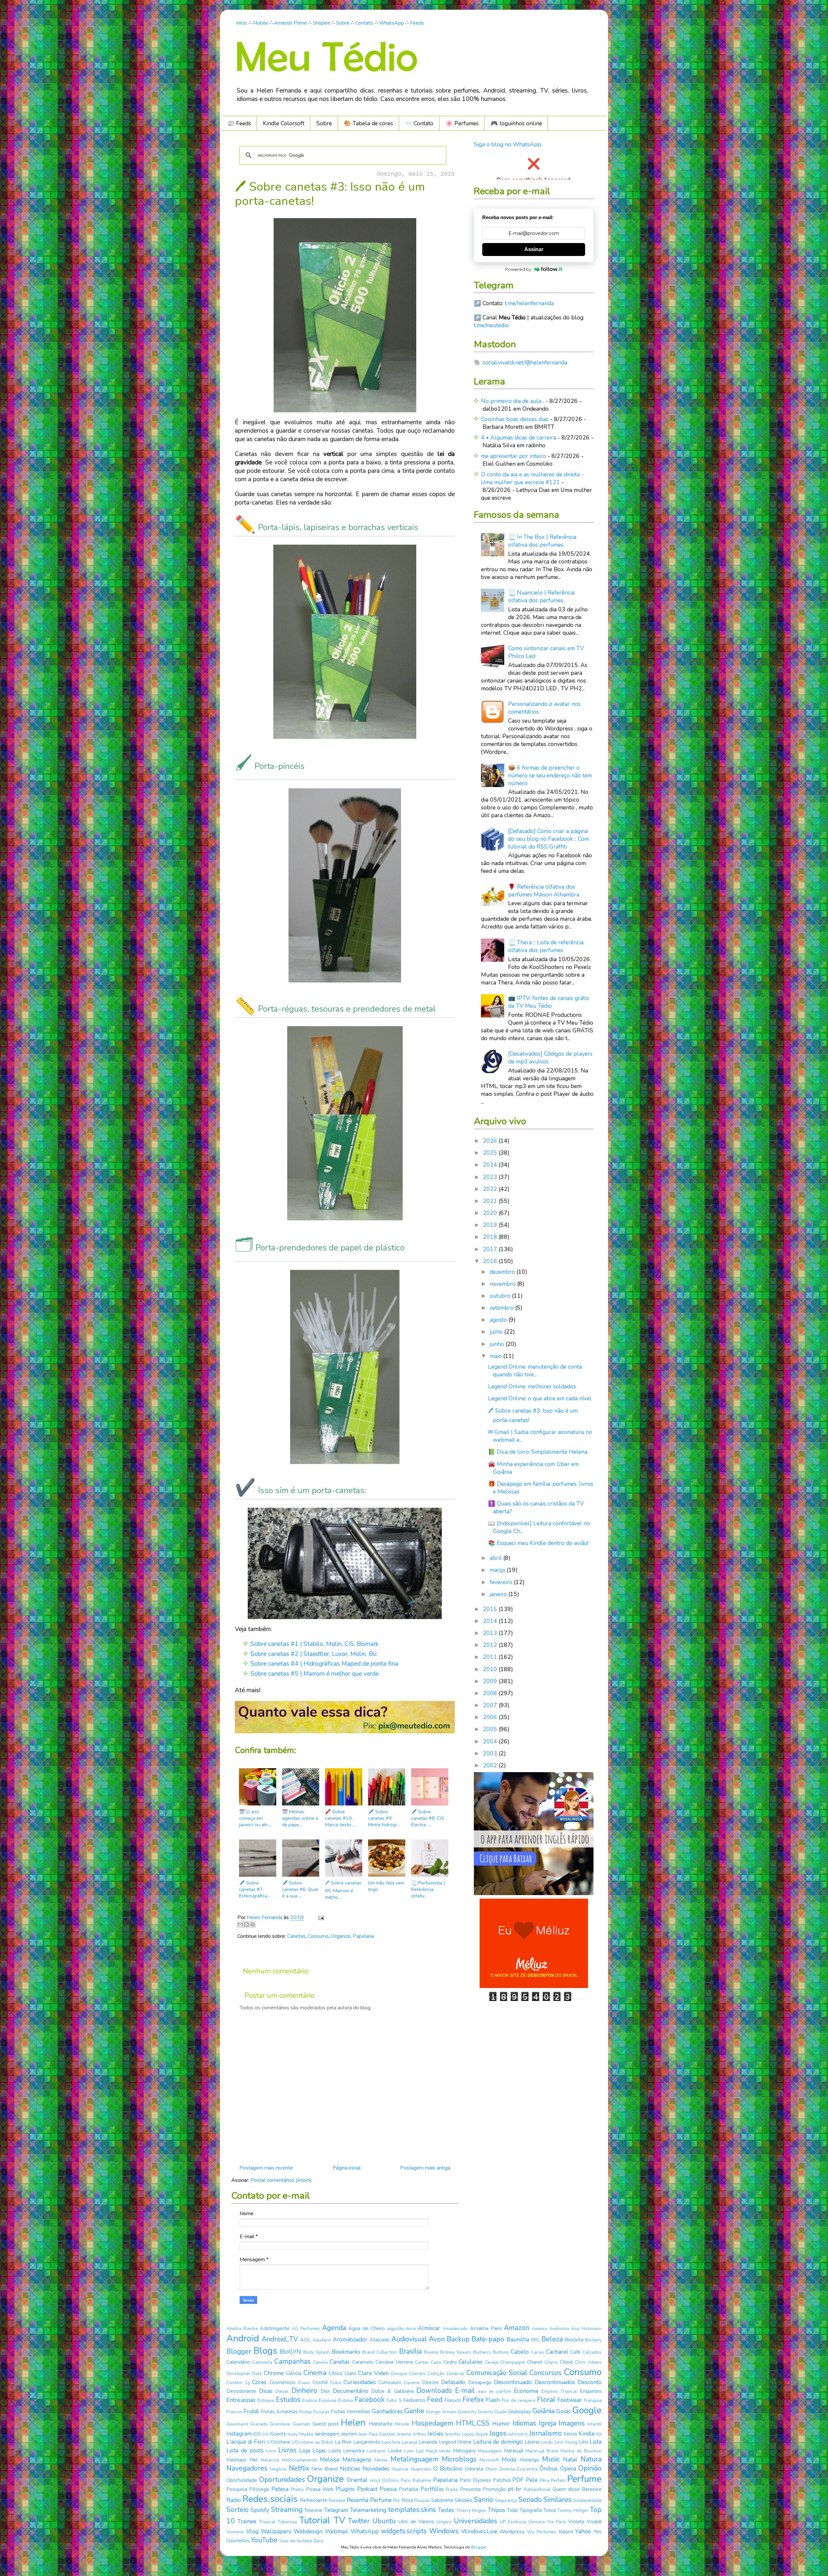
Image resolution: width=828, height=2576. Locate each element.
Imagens (572, 2423)
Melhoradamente (300, 2460)
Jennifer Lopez (459, 2434)
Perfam (558, 2480)
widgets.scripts (404, 2531)
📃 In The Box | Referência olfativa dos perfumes (542, 541)
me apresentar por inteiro (513, 456)
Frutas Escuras (314, 2412)
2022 (491, 1189)
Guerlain (301, 2424)
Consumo (318, 1936)
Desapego (480, 2382)
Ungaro (444, 2522)
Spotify (260, 2510)
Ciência (294, 2373)
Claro (350, 2373)
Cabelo (520, 2352)
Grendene (280, 2424)
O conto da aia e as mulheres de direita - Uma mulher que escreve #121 (532, 478)
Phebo (297, 2489)
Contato (364, 23)
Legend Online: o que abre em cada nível (540, 1398)
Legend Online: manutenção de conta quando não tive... (535, 1371)
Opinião (590, 2468)
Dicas (266, 2391)
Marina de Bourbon (581, 2451)
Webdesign (308, 2531)
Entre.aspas (241, 2400)
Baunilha (518, 2339)
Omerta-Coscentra (518, 2469)
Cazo (436, 2362)
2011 (491, 1657)
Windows (444, 2531)
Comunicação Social (497, 2373)
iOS (257, 2434)
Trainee (247, 2521)
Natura (591, 2459)
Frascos (234, 2412)
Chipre (551, 2362)
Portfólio (432, 2489)
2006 (491, 1717)
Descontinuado (513, 2382)
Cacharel (557, 2352)
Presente (470, 2489)
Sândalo (463, 2500)
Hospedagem (433, 2423)
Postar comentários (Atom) (281, 2180)
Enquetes (591, 2391)
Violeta (576, 2522)
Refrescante (314, 2500)
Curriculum (390, 2382)
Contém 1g (238, 2383)
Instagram (239, 2434)
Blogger (239, 2351)
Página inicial (347, 2168)
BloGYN (290, 2352)
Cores (259, 2382)
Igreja (547, 2423)
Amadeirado (455, 2329)
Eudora (310, 2400)
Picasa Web (320, 2489)
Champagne (513, 2362)
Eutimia (346, 2400)
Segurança (506, 2500)
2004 (491, 1741)
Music (551, 2459)
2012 (491, 1645)
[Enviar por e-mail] (240, 1924)
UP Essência (513, 2522)
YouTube (264, 2540)
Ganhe (414, 2411)
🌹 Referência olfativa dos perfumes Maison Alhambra (544, 891)
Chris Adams (588, 2362)
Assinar (534, 249)
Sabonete (442, 2500)
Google (587, 2410)
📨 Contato (419, 123)
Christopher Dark (244, 2374)
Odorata (474, 2469)
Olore (491, 2469)
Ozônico (390, 2480)
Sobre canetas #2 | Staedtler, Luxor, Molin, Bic (314, 1654)
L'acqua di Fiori (246, 2442)
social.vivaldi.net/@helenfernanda (525, 362)
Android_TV (280, 2339)
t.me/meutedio (491, 325)
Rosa (407, 2500)
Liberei (532, 2442)
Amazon (517, 2328)
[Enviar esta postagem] (320, 1917)
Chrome (274, 2373)
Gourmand (237, 2424)
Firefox (473, 2400)
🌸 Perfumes (462, 123)
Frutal (251, 2411)
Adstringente (275, 2328)
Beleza (552, 2339)
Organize (341, 1936)
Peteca (280, 2489)
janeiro (499, 1594)
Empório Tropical (559, 2391)
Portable (409, 2489)
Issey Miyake (300, 2434)
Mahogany (464, 2451)
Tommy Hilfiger (573, 2510)
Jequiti (482, 2434)
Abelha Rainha (242, 2329)
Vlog (252, 2531)
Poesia (388, 2489)
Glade (501, 2412)
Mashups (236, 2460)
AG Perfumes (306, 2329)
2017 (491, 1249)
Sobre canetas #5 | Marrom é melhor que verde (315, 1674)
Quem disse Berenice (577, 2489)
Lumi (409, 2451)
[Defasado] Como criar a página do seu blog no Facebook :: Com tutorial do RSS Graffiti (549, 839)
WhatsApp (392, 23)
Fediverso (414, 2400)
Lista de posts (245, 2450)
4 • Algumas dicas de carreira (518, 438)
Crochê (320, 2382)
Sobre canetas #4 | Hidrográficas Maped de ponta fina (324, 1664)
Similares (557, 2500)
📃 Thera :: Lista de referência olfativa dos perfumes (546, 946)
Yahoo (583, 2531)
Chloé (566, 2362)
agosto (499, 1320)
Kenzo (570, 2434)
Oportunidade (242, 2480)
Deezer (430, 2382)
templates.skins (412, 2510)
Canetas (296, 1936)
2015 (491, 1609)
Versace (537, 2522)
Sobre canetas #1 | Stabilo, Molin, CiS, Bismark (314, 1644)
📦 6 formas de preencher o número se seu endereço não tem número (550, 775)
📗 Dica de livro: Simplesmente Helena (538, 1452)
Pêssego (259, 2489)
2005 (491, 1729)
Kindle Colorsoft (284, 123)
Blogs (265, 2351)
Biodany (593, 2340)
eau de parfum (495, 2391)
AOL (305, 2340)
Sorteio (238, 2510)
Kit (599, 2434)
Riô (397, 2500)
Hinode (402, 2424)
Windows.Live (479, 2531)
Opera (568, 2469)
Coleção (436, 2374)
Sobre (343, 23)
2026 (491, 1141)
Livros (287, 2450)
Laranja (410, 2442)
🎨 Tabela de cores (368, 123)
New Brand (325, 2469)
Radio (234, 2500)
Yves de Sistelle (296, 2541)
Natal (570, 2459)
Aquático (322, 2340)
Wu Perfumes (541, 2532)
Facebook (370, 2400)
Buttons (501, 2352)
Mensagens (357, 2459)
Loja (305, 2450)
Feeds (417, 23)
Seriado (530, 2500)
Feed (435, 2400)
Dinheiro (304, 2391)
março (498, 1570)
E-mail (465, 2391)
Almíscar (429, 2328)
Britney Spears (456, 2352)
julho (497, 1332)
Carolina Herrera (394, 2362)
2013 (491, 1633)
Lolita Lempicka (346, 2451)
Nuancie (400, 2469)
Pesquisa (237, 2489)
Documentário (351, 2391)
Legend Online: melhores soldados (532, 1386)
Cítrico (336, 2373)
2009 (491, 1681)
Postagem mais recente (266, 2168)
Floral (546, 2400)
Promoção (494, 2489)
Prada (452, 2489)
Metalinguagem (414, 2459)
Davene (412, 2383)
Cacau (538, 2352)
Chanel (535, 2362)
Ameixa (539, 2329)
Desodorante (241, 2391)
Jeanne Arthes (412, 2434)
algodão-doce (402, 2329)
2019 (491, 1225)
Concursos (545, 2373)
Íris (266, 2434)
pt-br (515, 2489)
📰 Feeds (239, 123)
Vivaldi (594, 2522)
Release (337, 2500)
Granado (259, 2424)
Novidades (376, 2469)
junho (498, 1344)
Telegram (336, 2510)
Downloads (434, 2391)
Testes (446, 2510)
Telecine (313, 2510)
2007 (491, 1705)
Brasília (410, 2351)
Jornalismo (545, 2433)
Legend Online (455, 2442)
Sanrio (484, 2500)
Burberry (482, 2352)
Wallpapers (276, 2531)
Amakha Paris (486, 2328)
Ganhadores (387, 2411)
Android (243, 2338)
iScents (278, 2434)
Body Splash (317, 2352)
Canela (320, 2362)
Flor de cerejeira (519, 2400)
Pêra (545, 2480)
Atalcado (380, 2340)
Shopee (321, 23)
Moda (509, 2459)
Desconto (590, 2382)
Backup (458, 2339)
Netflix (299, 2468)
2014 (491, 1621)
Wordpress (512, 2532)
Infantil (594, 2424)
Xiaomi (566, 2532)
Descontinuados (555, 2382)
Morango (529, 2460)
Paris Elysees (475, 2480)
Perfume (584, 2479)
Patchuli (502, 2480)
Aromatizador (350, 2339)
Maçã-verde (438, 2451)
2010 (491, 1669)
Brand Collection (380, 2352)
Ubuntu (384, 2521)
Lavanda (428, 2442)
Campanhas (292, 2361)
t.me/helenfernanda (529, 303)
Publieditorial (537, 2489)
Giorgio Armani (441, 2412)
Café (575, 2352)
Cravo (304, 2383)
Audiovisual (409, 2339)
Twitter (359, 2521)
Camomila (262, 2362)
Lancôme (391, 2442)
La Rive (343, 2442)
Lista (596, 2442)
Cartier (422, 2362)
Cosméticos (283, 2382)
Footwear (570, 2400)
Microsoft (489, 2460)
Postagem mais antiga (425, 2168)
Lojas (319, 2450)
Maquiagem (490, 2451)
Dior (325, 2391)
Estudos (288, 2400)
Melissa (330, 2459)
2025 (491, 1153)
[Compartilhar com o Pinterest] (253, 1924)
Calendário (238, 2362)
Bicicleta (574, 2340)
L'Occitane (279, 2442)
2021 (491, 1201)
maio (496, 1356)
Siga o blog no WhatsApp (507, 144)
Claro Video (373, 2373)
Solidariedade (587, 2500)
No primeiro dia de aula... (512, 401)
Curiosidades (360, 2382)
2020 (491, 1213)
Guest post (326, 2424)
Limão (547, 2442)
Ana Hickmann (586, 2329)
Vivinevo (235, 2532)
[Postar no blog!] (246, 1924)
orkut (375, 2480)
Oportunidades (282, 2480)
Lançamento (367, 2442)
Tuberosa (287, 2522)
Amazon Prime (290, 23)
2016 (491, 1261)
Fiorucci (453, 2400)
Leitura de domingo (498, 2442)
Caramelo (363, 2362)
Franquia (593, 2400)
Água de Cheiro (366, 2328)
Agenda (334, 2328)
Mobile (261, 23)
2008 (491, 1693)
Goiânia (544, 2411)
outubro (501, 1296)
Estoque (266, 2400)
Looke (395, 2451)
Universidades (475, 2521)
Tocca (550, 2510)
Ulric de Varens (416, 2522)
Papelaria (363, 1936)
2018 (491, 1237)
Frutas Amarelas (279, 2412)
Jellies (435, 2434)
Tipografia (531, 2510)
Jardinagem (327, 2434)
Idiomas (524, 2423)
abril (496, 1558)
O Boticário (448, 2469)
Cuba (336, 2383)
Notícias (350, 2469)
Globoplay (520, 2412)
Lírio (584, 2442)
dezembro (503, 1272)
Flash (493, 2400)
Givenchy (467, 2412)
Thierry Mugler (471, 2510)
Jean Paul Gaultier (377, 2434)
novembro (503, 1284)
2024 (491, 1165)
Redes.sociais (270, 2499)
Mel (254, 2460)
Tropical (267, 2522)
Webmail (337, 2531)
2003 (491, 1753)
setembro (502, 1308)
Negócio (278, 2469)
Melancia (270, 2460)
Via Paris (556, 2522)
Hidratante (381, 2424)
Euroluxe (328, 2400)
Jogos (498, 2433)
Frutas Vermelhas (351, 2412)
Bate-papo (488, 2339)
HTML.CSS (473, 2423)
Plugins (345, 2489)
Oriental (357, 2480)
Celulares (471, 2362)
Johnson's (518, 2434)
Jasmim (349, 2434)
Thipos (496, 2510)
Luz (420, 2451)
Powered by (518, 269)
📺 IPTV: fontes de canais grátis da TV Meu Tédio (549, 1002)
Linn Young (566, 2442)
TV (339, 2520)
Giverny (485, 2412)
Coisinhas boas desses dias (515, 419)
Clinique (399, 2374)
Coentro (417, 2374)
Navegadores (247, 2468)
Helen (353, 2423)
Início (242, 23)
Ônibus (549, 2469)
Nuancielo (421, 2469)
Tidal (512, 2510)
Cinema (315, 2373)
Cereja (492, 2362)
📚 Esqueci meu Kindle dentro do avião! (538, 1543)
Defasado (453, 2382)
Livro (271, 2451)
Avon (437, 2339)
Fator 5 (394, 2400)
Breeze (431, 2352)
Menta (381, 2460)
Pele (532, 2480)
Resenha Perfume (369, 2500)
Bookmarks (346, 2352)
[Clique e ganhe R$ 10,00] (534, 1986)
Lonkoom (376, 2451)
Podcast (367, 2489)
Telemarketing (368, 2510)
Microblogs (459, 2459)
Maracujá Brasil (542, 2451)
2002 (491, 1765)
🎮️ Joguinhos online (516, 123)
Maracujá (514, 2451)
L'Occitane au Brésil (312, 2442)
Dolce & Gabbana (392, 2391)
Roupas (422, 2500)
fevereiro (502, 1582)
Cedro (450, 2362)
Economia (526, 2391)
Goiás (563, 2411)
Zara (318, 2541)
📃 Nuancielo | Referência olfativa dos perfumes (541, 596)
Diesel (282, 2391)
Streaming (287, 2510)
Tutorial (315, 2520)
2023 (491, 1177)
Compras (455, 2374)
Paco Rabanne (416, 2480)
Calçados (592, 2352)
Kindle (587, 2434)
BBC (535, 2340)
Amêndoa (559, 2329)
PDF (518, 2480)
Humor (501, 2424)
